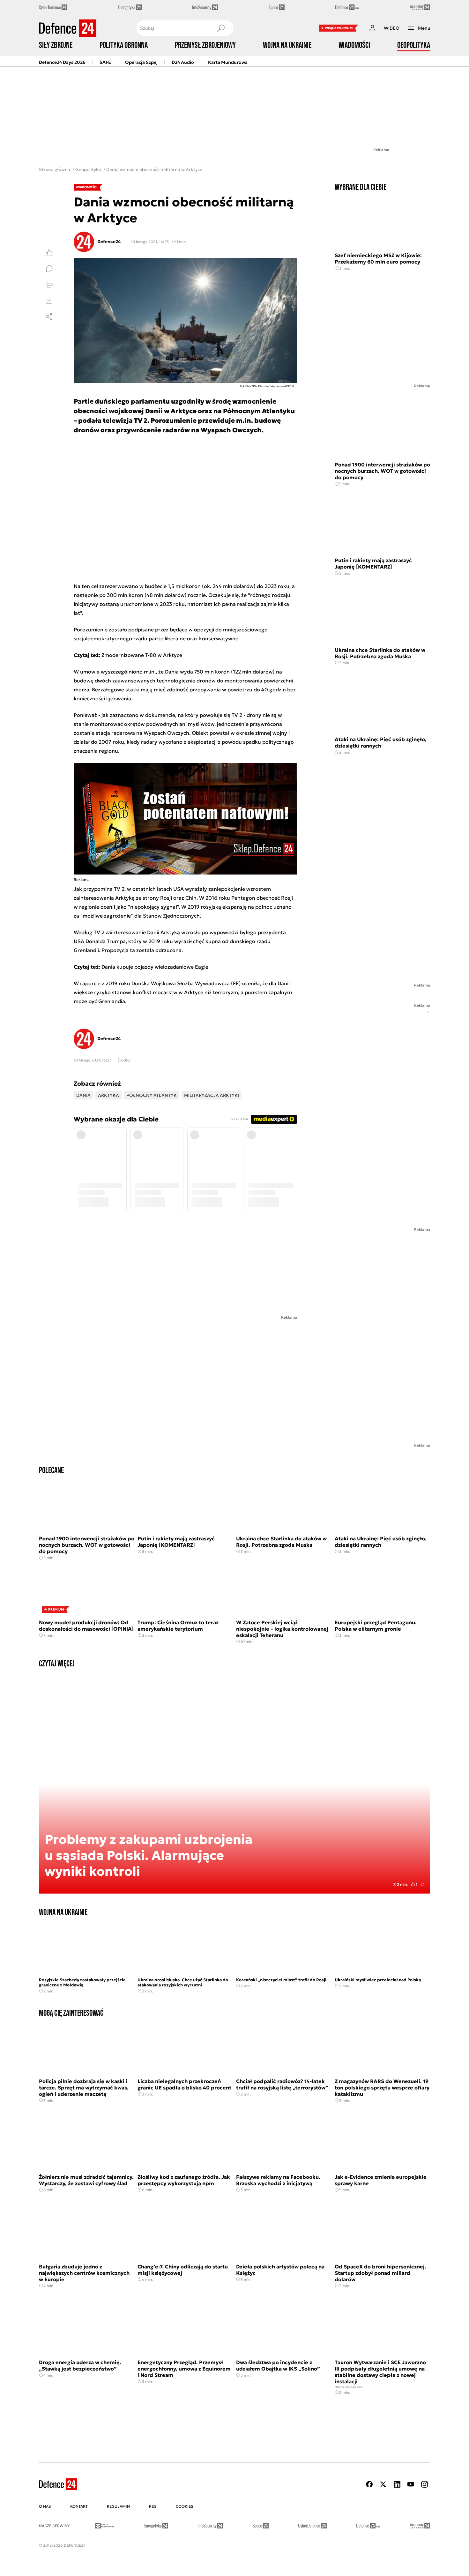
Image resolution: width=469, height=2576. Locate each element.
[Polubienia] (49, 253)
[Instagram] (424, 2484)
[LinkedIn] (397, 2484)
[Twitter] (383, 2484)
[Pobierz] (49, 301)
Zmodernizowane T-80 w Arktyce (142, 655)
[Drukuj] (49, 285)
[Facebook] (369, 2484)
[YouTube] (411, 2484)
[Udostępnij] (49, 316)
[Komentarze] (49, 269)
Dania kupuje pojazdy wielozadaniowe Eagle (155, 967)
